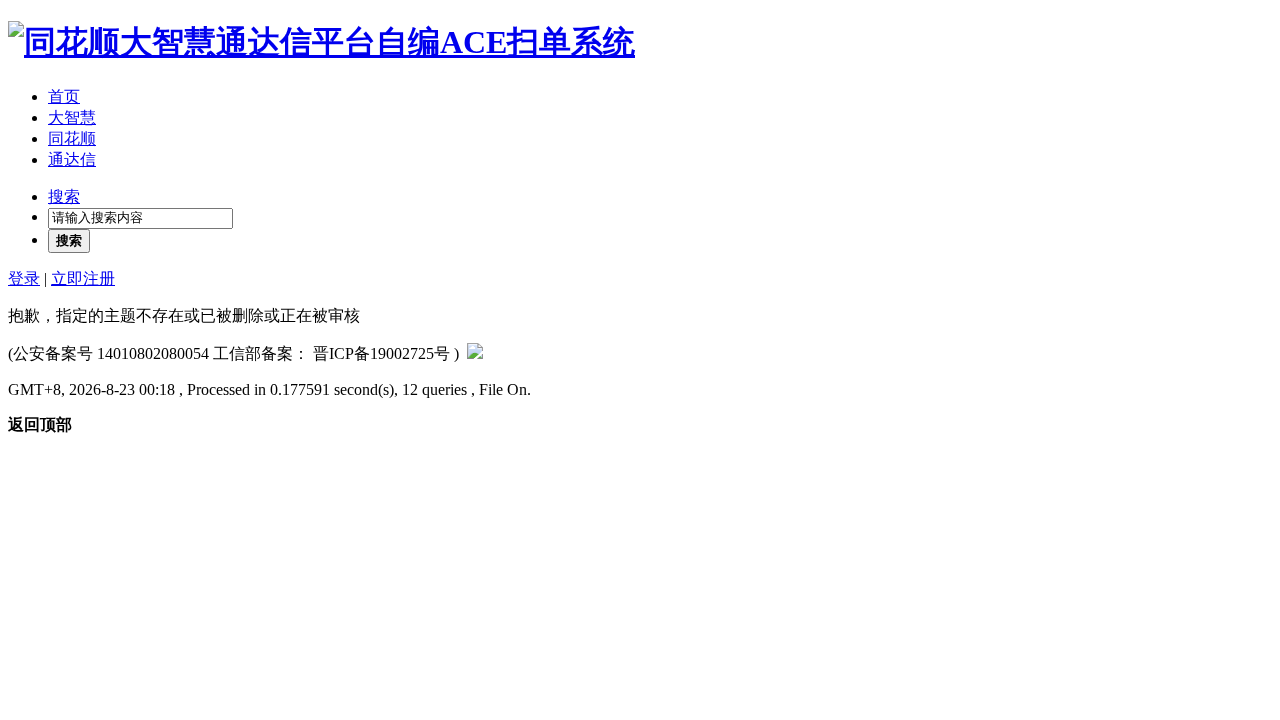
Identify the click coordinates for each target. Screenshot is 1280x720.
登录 (24, 278)
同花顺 (72, 138)
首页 (64, 96)
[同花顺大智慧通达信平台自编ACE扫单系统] (321, 42)
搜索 (64, 196)
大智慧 (72, 117)
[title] (475, 353)
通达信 (72, 159)
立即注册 (83, 278)
